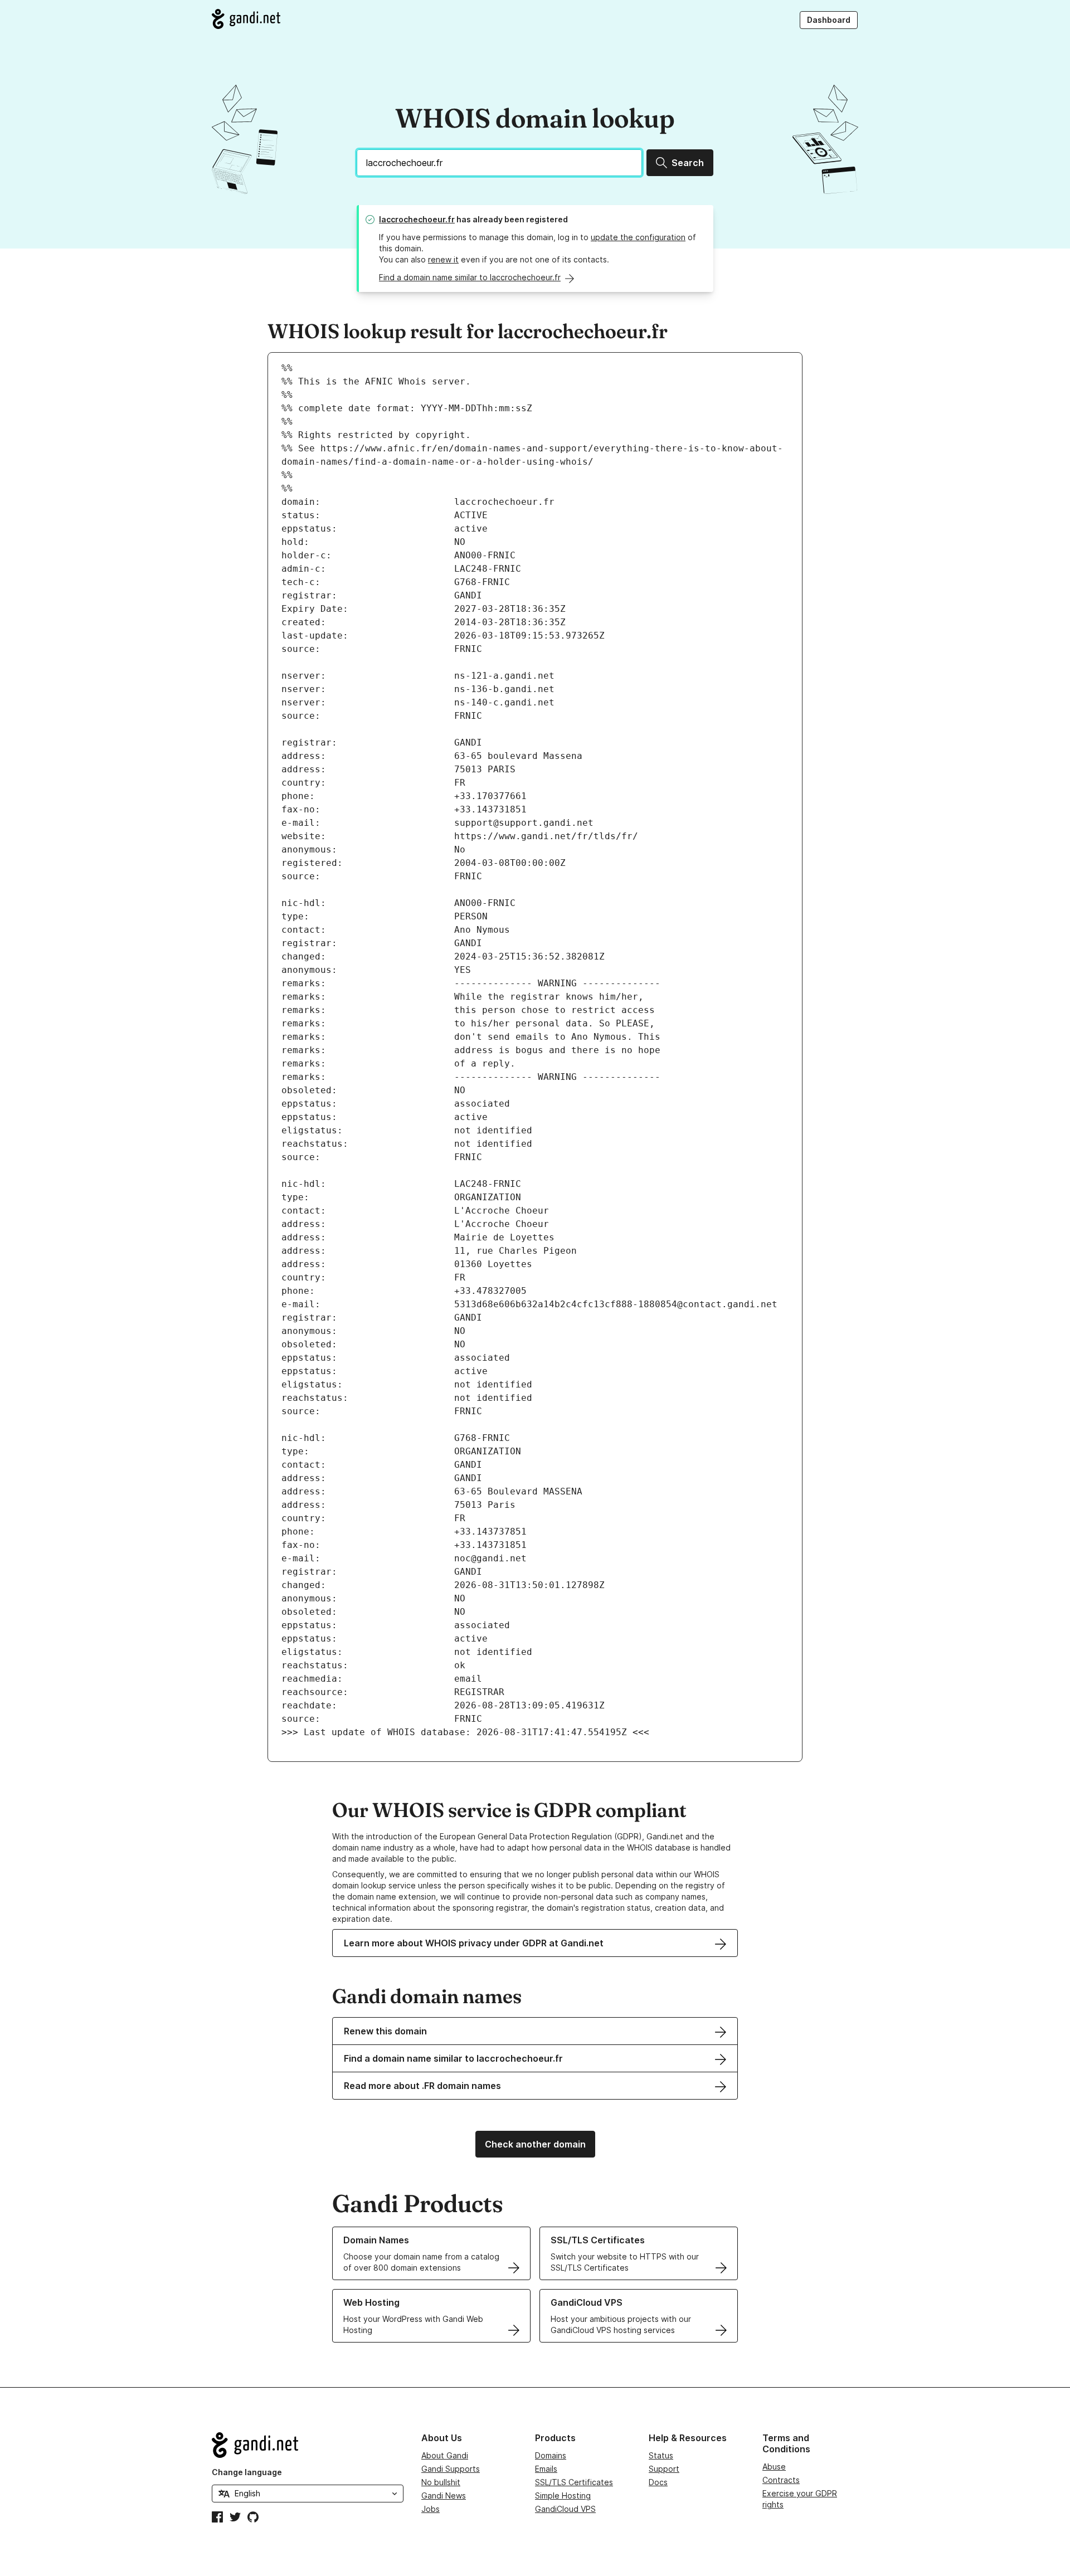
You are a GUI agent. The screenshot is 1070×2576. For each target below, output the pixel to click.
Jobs (431, 2509)
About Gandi (445, 2455)
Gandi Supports (451, 2469)
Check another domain (535, 2144)
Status (661, 2455)
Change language (247, 2472)
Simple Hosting (563, 2495)
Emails (546, 2469)
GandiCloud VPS (565, 2509)
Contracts (781, 2480)
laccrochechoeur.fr (417, 219)
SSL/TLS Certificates (574, 2482)
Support (664, 2469)
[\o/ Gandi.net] (308, 2445)
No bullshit (441, 2482)
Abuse (774, 2467)
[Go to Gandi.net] (246, 19)
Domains (551, 2455)
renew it (443, 259)
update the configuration (638, 237)
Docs (658, 2482)
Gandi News (444, 2495)
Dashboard (829, 20)
